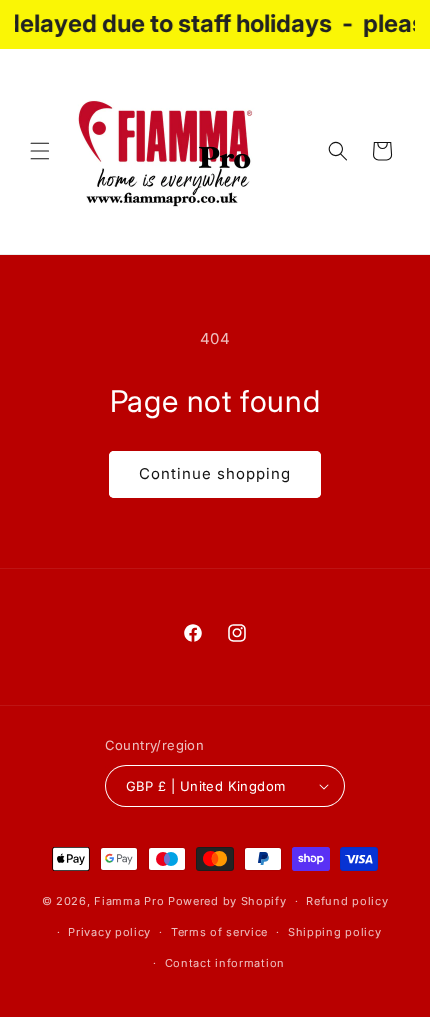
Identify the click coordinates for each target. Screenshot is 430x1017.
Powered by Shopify (227, 901)
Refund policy (347, 901)
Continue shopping (215, 473)
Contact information (225, 963)
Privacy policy (109, 932)
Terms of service (219, 932)
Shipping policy (335, 932)
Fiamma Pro (129, 901)
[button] (40, 151)
